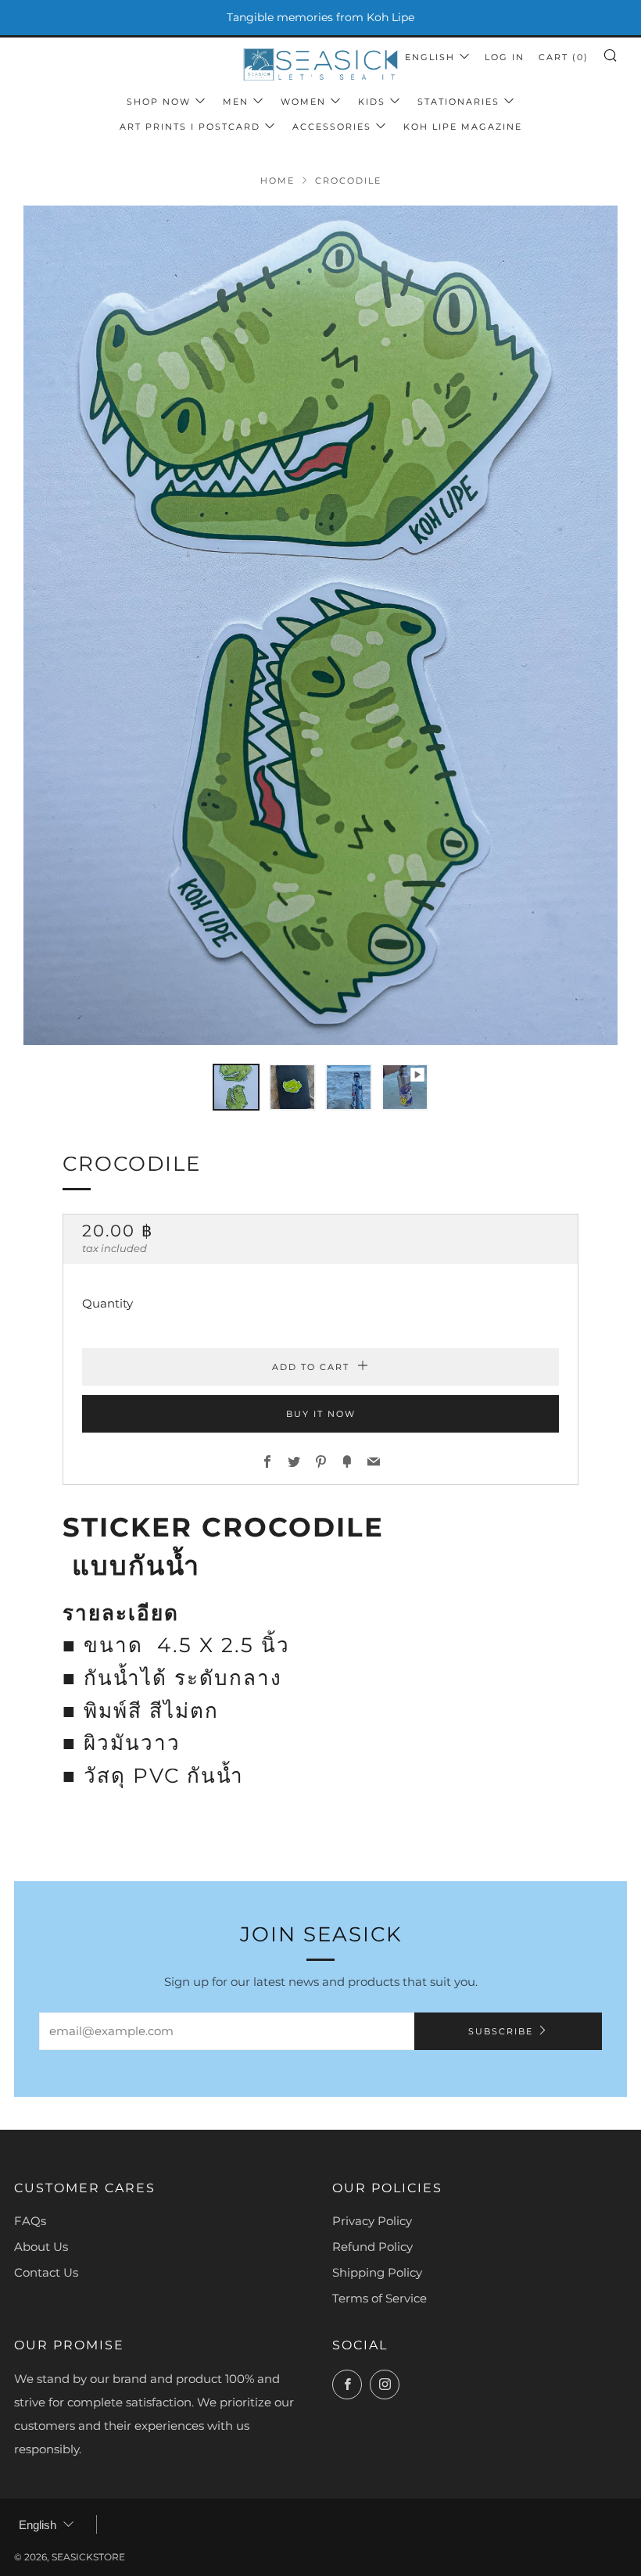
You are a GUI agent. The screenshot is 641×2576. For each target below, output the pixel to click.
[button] (236, 1087)
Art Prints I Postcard (190, 127)
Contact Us (46, 2272)
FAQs (30, 2221)
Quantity (107, 1303)
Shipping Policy (377, 2272)
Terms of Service (380, 2298)
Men (236, 102)
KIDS (372, 102)
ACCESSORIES (332, 127)
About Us (41, 2247)
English (430, 57)
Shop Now (159, 102)
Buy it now (321, 1414)
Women (303, 102)
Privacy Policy (372, 2221)
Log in (505, 57)
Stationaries (458, 102)
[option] (320, 625)
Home (278, 181)
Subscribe (501, 2031)
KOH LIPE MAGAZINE (463, 127)
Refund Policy (372, 2247)
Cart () (564, 57)
